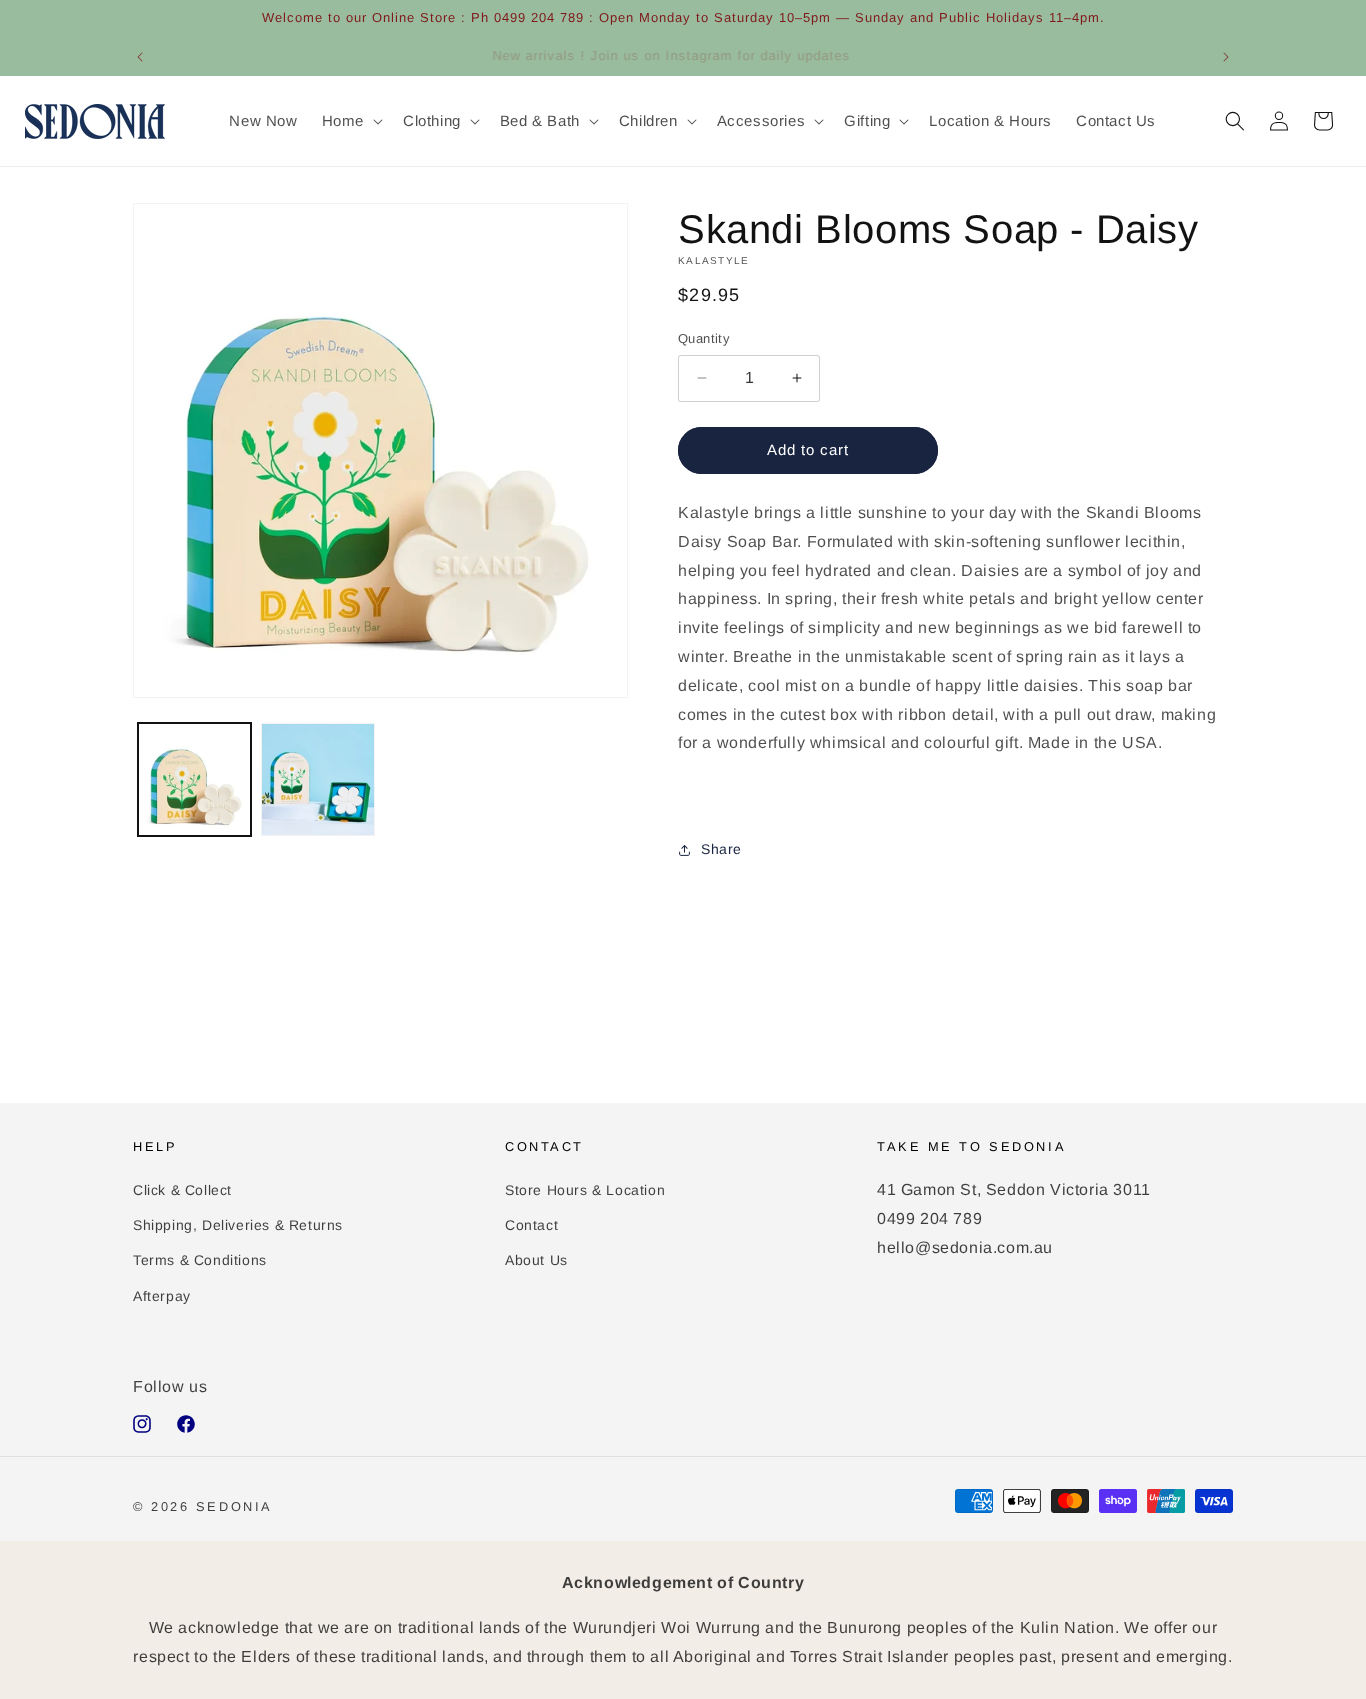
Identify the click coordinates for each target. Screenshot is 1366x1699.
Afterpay (162, 1295)
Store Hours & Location (585, 1189)
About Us (536, 1260)
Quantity (704, 338)
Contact (531, 1224)
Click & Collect (182, 1189)
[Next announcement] (1226, 57)
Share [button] (721, 849)
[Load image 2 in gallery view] (317, 779)
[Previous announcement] (140, 57)
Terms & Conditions (200, 1260)
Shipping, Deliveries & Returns (238, 1224)
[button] (350, 121)
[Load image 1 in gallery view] (194, 779)
